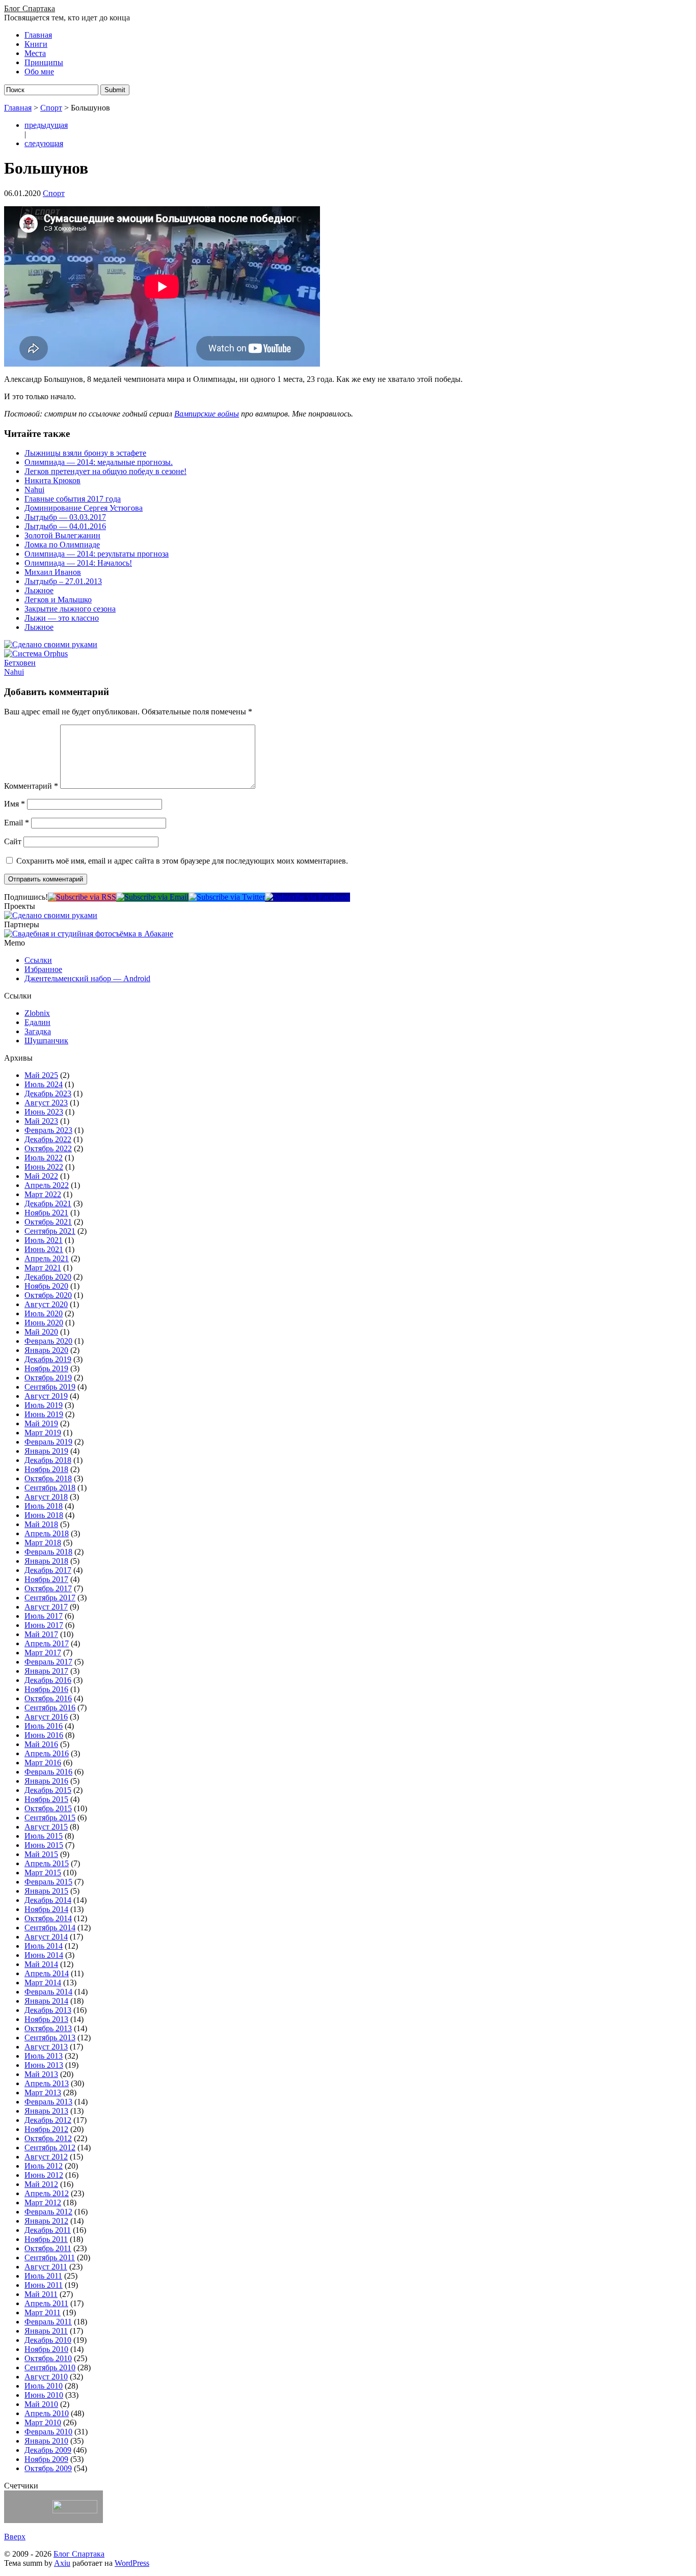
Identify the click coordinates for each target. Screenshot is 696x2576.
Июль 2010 (44, 2386)
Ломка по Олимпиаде (62, 545)
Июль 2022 (44, 1158)
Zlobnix (37, 1013)
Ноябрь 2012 (46, 2129)
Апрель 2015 (47, 1863)
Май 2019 (41, 1423)
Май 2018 (41, 1524)
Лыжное (39, 590)
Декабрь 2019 (48, 1359)
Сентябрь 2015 (50, 1818)
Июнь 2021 (44, 1249)
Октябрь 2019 (48, 1378)
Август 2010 (46, 2377)
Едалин (37, 1022)
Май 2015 (41, 1854)
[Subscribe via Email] (152, 897)
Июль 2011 (43, 2276)
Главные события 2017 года (73, 499)
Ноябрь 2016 (46, 1689)
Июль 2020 (44, 1313)
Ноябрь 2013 (46, 2019)
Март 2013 (43, 2093)
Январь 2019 (46, 1451)
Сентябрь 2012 (50, 2148)
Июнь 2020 (44, 1323)
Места (35, 53)
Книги (36, 44)
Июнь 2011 (44, 2285)
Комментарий (31, 786)
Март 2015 (43, 1873)
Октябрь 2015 (48, 1808)
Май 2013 (41, 2074)
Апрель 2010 (47, 2413)
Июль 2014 (44, 1946)
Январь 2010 (46, 2441)
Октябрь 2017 (48, 1588)
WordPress (132, 2563)
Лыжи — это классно (62, 618)
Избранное (43, 969)
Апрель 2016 (47, 1753)
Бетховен (20, 663)
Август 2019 (46, 1396)
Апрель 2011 (46, 2303)
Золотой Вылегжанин (62, 535)
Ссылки (38, 960)
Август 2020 (46, 1304)
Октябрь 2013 (48, 2028)
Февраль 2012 (48, 2212)
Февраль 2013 (48, 2102)
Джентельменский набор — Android (87, 978)
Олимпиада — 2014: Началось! (78, 563)
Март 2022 (43, 1194)
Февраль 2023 (48, 1130)
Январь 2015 (46, 1891)
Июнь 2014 (44, 1955)
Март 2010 (43, 2422)
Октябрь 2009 (48, 2468)
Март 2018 (43, 1543)
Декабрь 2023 (48, 1093)
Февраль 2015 (48, 1882)
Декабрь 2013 (48, 2010)
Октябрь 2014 (48, 1918)
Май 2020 (41, 1332)
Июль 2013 (44, 2056)
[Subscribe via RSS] (82, 897)
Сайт (13, 841)
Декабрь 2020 (48, 1277)
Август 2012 (46, 2157)
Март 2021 (43, 1268)
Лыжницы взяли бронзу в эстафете (85, 453)
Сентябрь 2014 (50, 1928)
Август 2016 (46, 1717)
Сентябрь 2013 (50, 2038)
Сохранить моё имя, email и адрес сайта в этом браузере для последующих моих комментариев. (182, 861)
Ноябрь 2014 (46, 1909)
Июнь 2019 (44, 1414)
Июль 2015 (44, 1836)
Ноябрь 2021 (46, 1213)
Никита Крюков (52, 480)
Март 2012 (43, 2203)
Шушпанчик (46, 1041)
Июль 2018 (44, 1506)
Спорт (51, 108)
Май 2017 (41, 1634)
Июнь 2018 (44, 1515)
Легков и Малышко (58, 600)
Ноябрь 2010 (46, 2349)
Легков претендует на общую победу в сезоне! (105, 471)
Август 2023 (46, 1103)
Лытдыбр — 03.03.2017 (65, 517)
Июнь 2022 (44, 1167)
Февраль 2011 (48, 2322)
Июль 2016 (44, 1726)
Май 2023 (41, 1121)
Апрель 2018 (47, 1533)
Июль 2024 (44, 1084)
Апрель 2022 (47, 1185)
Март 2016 (43, 1763)
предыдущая (46, 125)
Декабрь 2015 (48, 1790)
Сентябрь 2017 (50, 1598)
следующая (44, 143)
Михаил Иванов (53, 572)
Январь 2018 (46, 1561)
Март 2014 (43, 1983)
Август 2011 (46, 2267)
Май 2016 (41, 1744)
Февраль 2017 (48, 1662)
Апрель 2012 (47, 2193)
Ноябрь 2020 (46, 1286)
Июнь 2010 (44, 2395)
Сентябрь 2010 (50, 2367)
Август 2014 (46, 1937)
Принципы (44, 62)
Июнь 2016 (44, 1735)
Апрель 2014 (47, 1973)
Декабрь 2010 (48, 2340)
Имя (15, 804)
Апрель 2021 (47, 1258)
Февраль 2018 (48, 1552)
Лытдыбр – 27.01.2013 (63, 581)
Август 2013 (46, 2047)
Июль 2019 (44, 1405)
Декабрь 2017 (48, 1570)
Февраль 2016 (48, 1772)
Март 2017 (43, 1653)
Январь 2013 (46, 2111)
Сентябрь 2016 (50, 1708)
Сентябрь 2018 (50, 1488)
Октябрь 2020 (48, 1295)
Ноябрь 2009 (46, 2459)
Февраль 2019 (48, 1442)
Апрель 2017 (47, 1643)
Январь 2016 (46, 1781)
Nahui (34, 490)
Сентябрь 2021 (50, 1231)
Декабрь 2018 (48, 1460)
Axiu (62, 2563)
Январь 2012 (46, 2221)
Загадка (38, 1031)
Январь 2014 (46, 2001)
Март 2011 (43, 2312)
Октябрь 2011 (48, 2248)
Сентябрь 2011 (50, 2258)
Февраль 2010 (48, 2432)
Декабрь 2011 (48, 2230)
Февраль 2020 (48, 1341)
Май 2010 (41, 2404)
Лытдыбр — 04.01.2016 (65, 526)
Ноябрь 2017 (46, 1579)
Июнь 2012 (44, 2175)
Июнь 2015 (44, 1845)
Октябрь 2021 (48, 1222)
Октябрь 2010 (48, 2358)
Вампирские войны (207, 414)
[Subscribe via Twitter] (227, 897)
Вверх (15, 2537)
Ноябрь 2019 (46, 1368)
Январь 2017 (46, 1671)
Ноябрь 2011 (46, 2239)
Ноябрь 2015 (46, 1799)
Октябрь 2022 (48, 1148)
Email (17, 823)
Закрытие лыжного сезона (70, 609)
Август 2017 (46, 1607)
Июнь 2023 (44, 1112)
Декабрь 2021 (48, 1203)
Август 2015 (46, 1827)
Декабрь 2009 (48, 2450)
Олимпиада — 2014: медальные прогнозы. (99, 462)
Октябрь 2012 (48, 2138)
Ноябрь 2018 (46, 1469)
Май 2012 (41, 2184)
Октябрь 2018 (48, 1478)
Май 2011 (41, 2294)
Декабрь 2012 (48, 2120)
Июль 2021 (44, 1240)
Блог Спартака (30, 8)
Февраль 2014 (48, 1992)
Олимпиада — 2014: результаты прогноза (97, 554)
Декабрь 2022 (48, 1139)
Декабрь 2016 (48, 1680)
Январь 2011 (46, 2331)
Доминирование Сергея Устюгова (84, 508)
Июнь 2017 (44, 1625)
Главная (38, 35)
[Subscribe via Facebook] (307, 897)
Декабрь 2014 (48, 1900)
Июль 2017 (44, 1616)
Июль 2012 (44, 2166)
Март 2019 (43, 1433)
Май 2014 (41, 1964)
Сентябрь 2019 (50, 1387)
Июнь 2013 (44, 2065)
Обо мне (39, 72)
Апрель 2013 (47, 2083)
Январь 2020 (46, 1350)
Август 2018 (46, 1497)
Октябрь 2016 (48, 1698)
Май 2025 (41, 1075)
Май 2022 (41, 1176)
